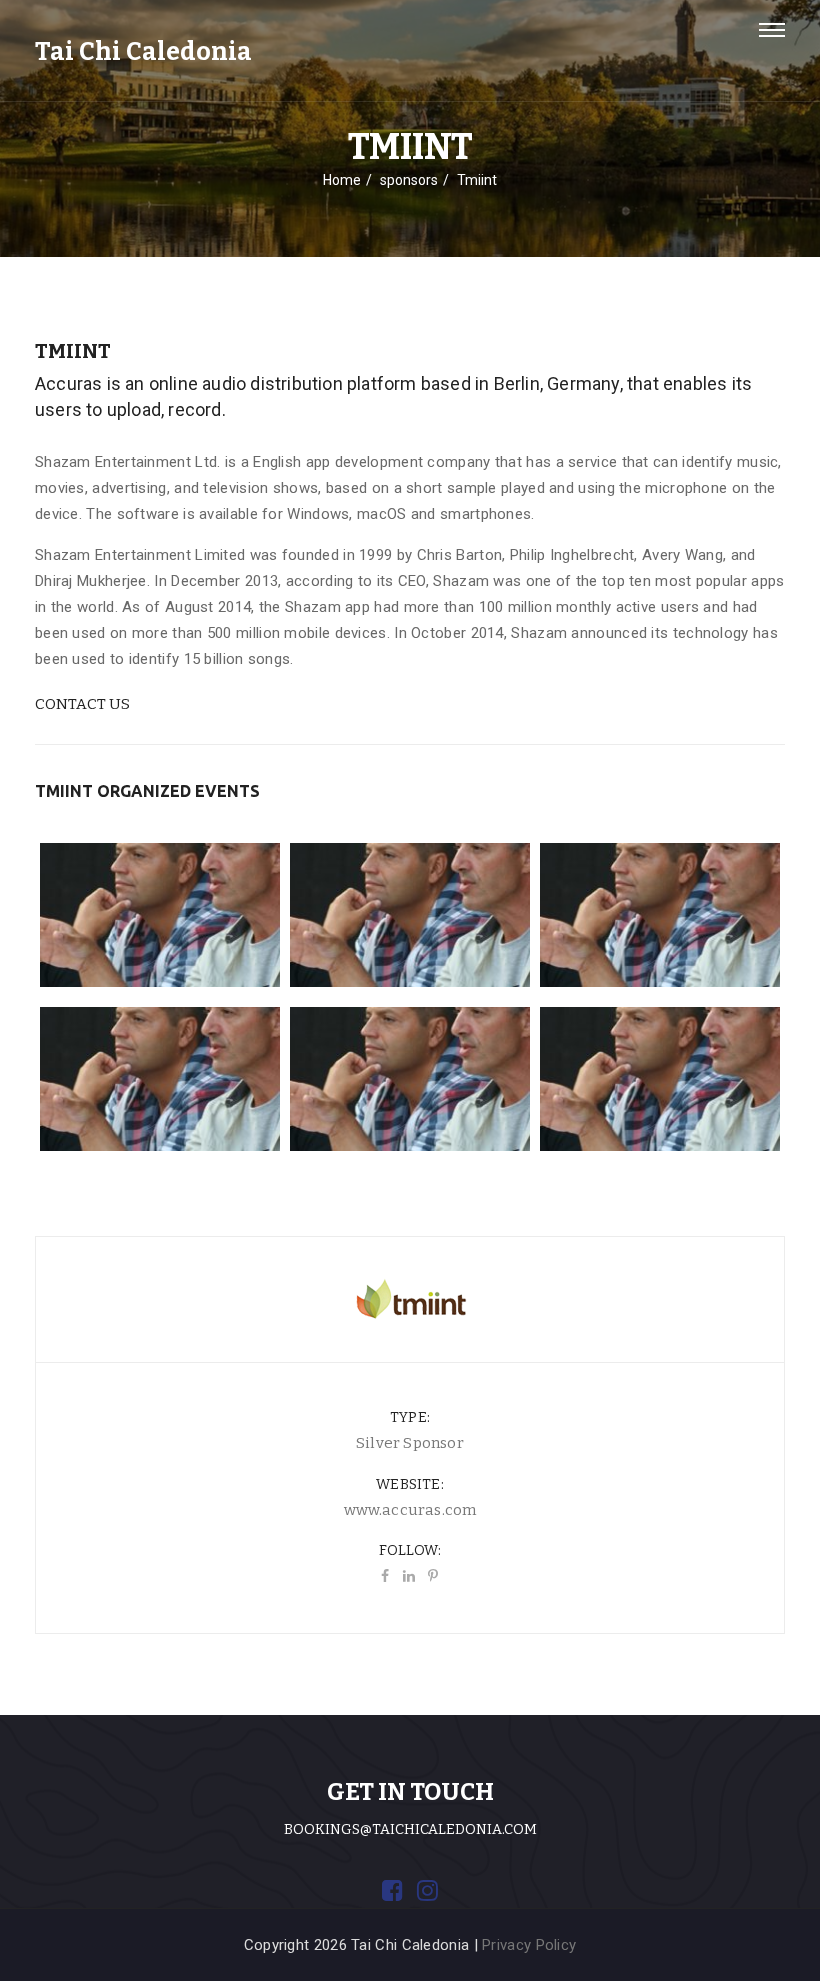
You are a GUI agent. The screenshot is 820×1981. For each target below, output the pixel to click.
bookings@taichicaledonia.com (410, 1829)
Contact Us (82, 704)
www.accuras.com (410, 1510)
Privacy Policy (529, 1945)
